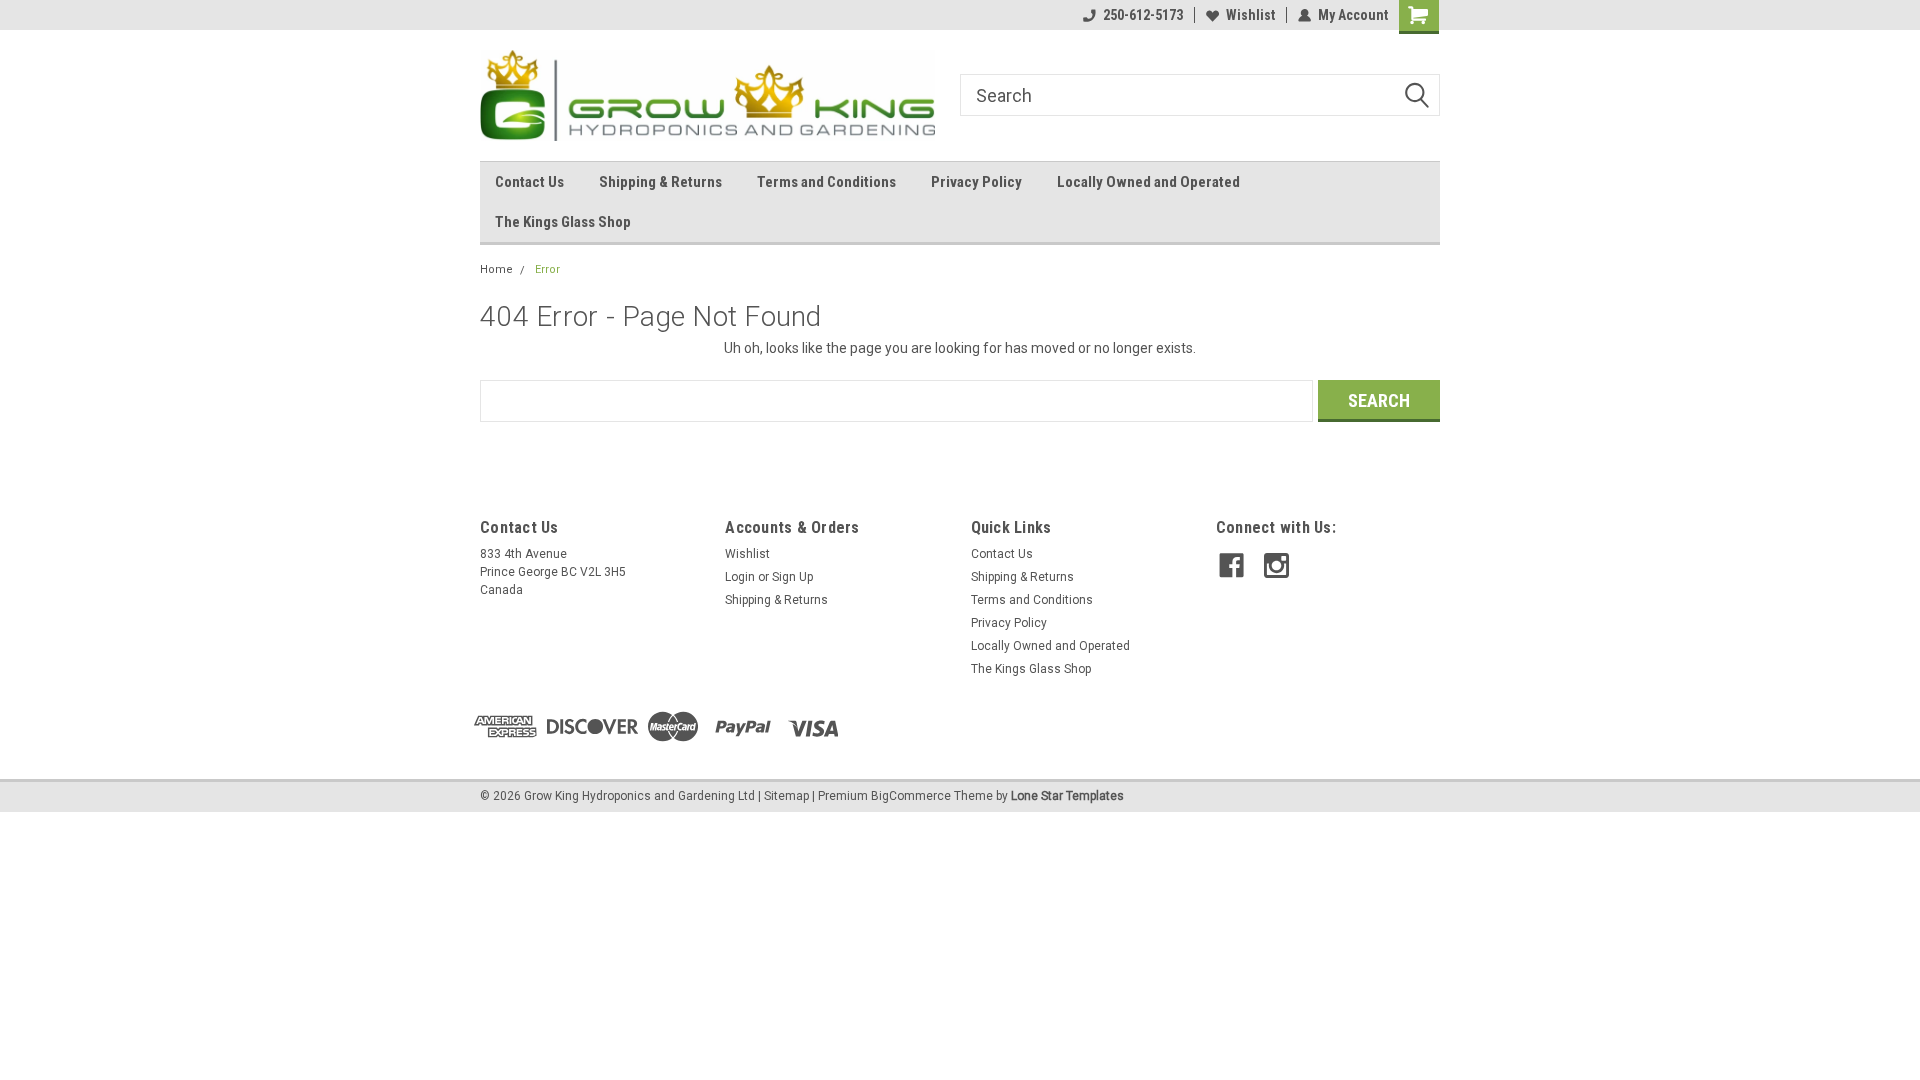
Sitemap (786, 796)
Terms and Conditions (826, 182)
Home (496, 269)
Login (740, 577)
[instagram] (1276, 565)
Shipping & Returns (660, 182)
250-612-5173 (1143, 15)
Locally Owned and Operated (1148, 182)
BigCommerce (911, 796)
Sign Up (792, 577)
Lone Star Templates (1067, 796)
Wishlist (1250, 15)
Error (547, 269)
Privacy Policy (976, 182)
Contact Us (529, 182)
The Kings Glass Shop (563, 222)
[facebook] (1231, 565)
